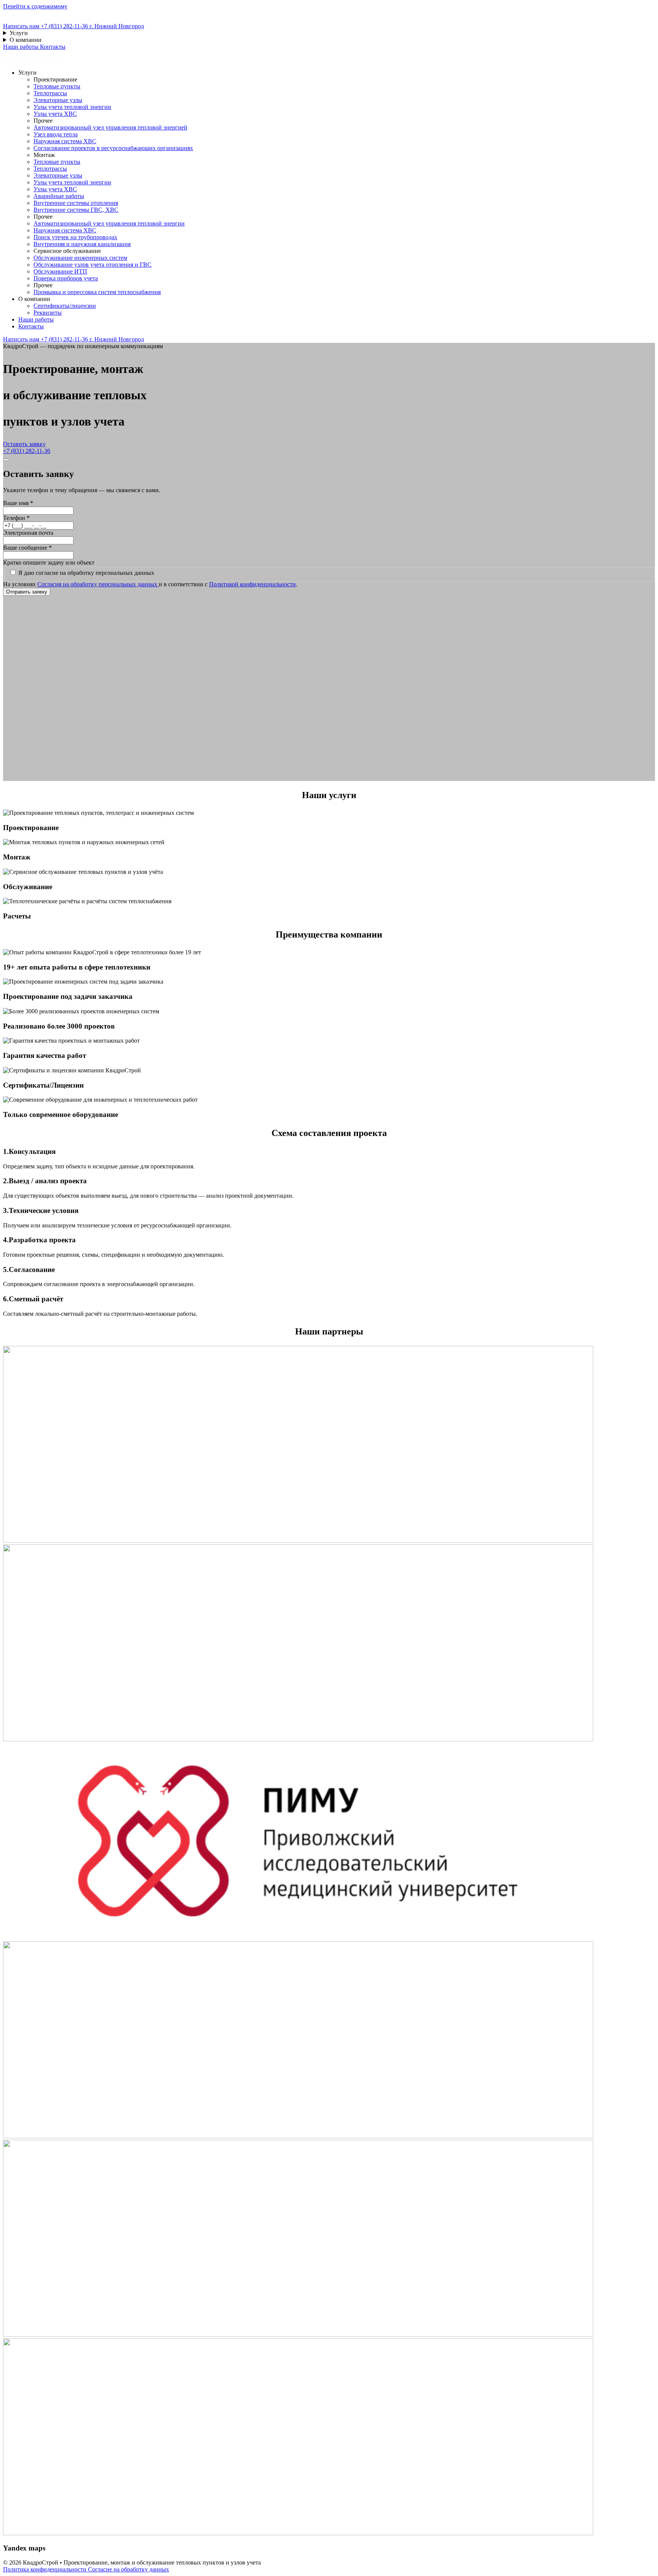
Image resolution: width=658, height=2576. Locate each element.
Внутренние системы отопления (76, 203)
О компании (26, 40)
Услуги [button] (27, 73)
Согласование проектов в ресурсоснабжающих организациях (113, 148)
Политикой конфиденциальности (252, 584)
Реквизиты (48, 313)
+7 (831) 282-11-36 (27, 451)
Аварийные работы (59, 196)
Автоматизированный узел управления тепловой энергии (109, 223)
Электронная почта (28, 533)
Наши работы (22, 47)
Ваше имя (18, 503)
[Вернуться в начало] (32, 19)
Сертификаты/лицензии (65, 306)
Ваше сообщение (27, 548)
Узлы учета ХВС (55, 114)
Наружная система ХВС (65, 141)
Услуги (19, 33)
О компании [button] (34, 299)
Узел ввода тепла (56, 134)
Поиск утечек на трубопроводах (75, 237)
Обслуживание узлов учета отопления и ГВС (93, 265)
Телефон (16, 518)
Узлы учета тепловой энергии (72, 107)
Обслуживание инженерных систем (80, 258)
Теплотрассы (50, 93)
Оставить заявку (24, 444)
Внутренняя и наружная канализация (82, 244)
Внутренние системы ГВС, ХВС (76, 210)
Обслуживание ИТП (60, 271)
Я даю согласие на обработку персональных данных (86, 573)
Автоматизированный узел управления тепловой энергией (110, 127)
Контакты (53, 47)
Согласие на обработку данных (129, 2569)
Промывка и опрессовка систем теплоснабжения (97, 292)
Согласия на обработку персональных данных (98, 584)
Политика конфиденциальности (46, 2569)
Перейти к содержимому (35, 6)
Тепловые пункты (57, 86)
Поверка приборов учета (66, 278)
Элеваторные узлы (58, 100)
